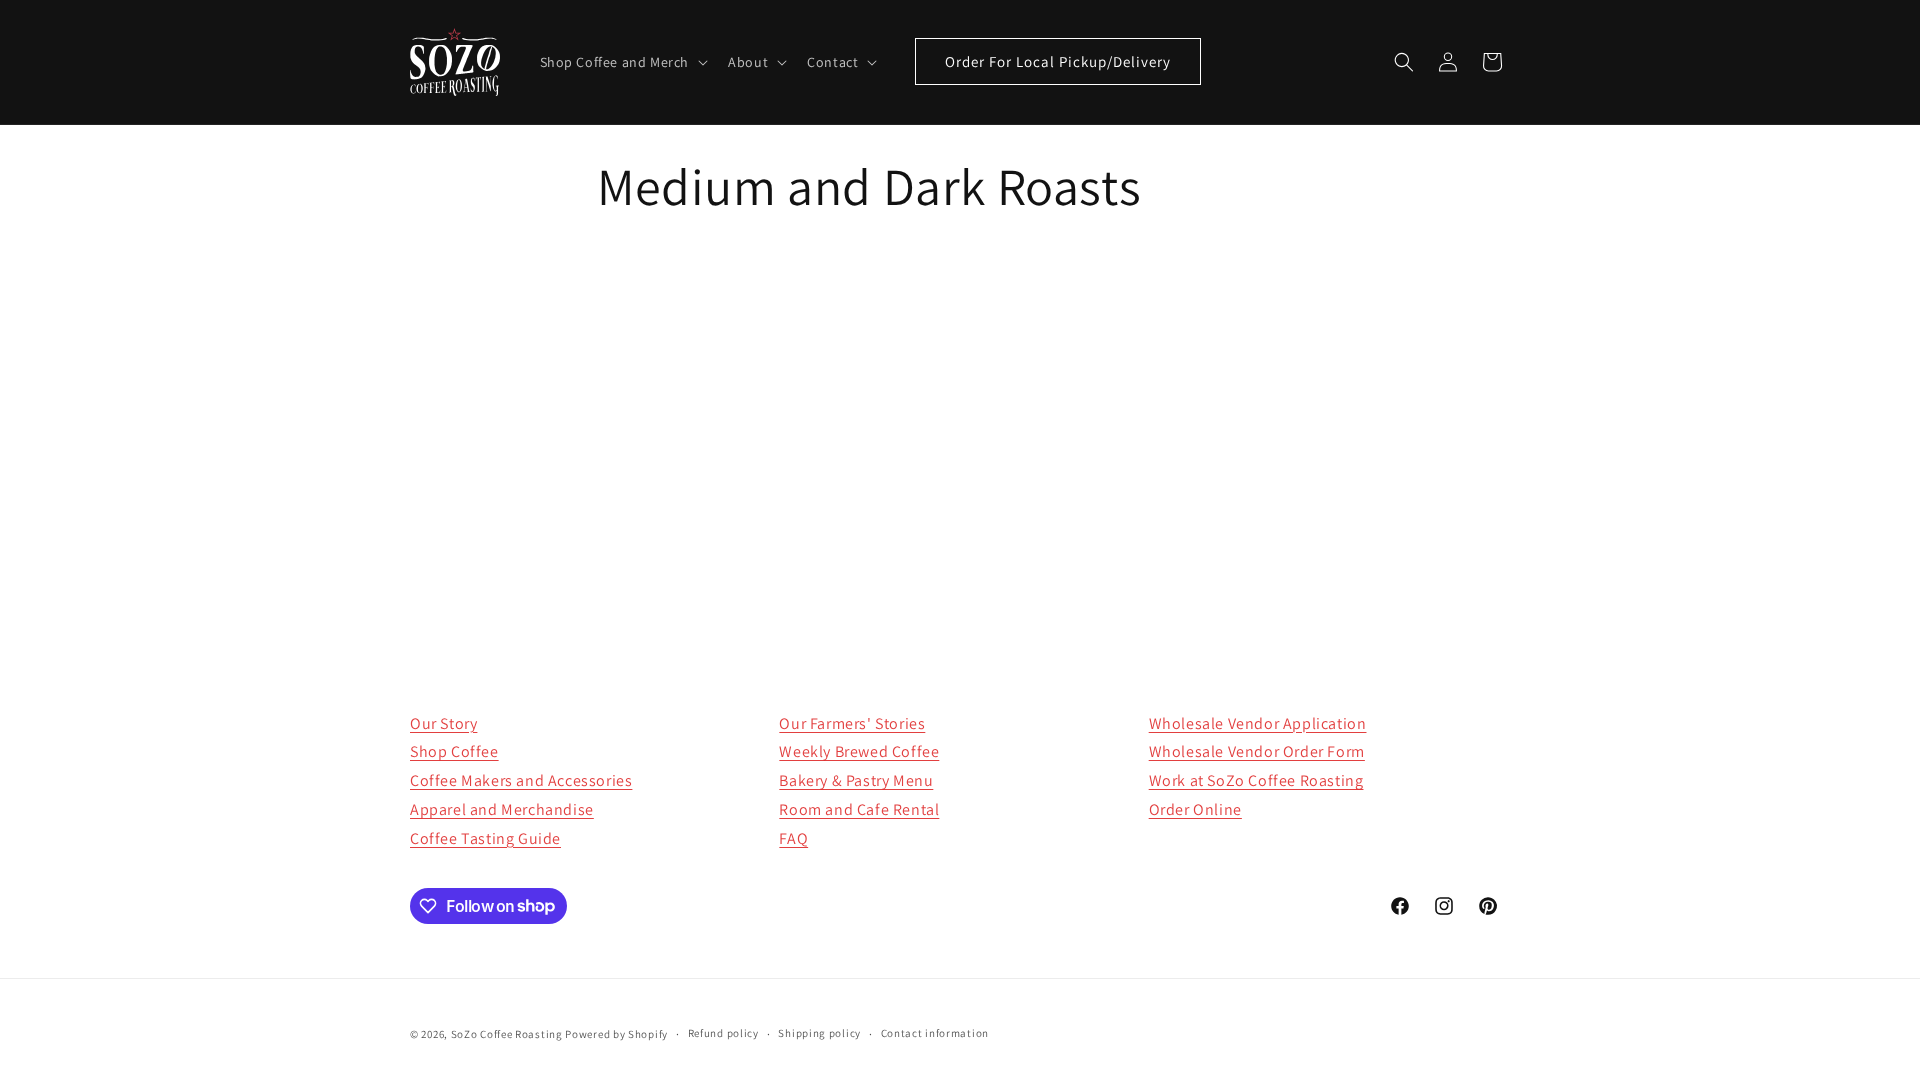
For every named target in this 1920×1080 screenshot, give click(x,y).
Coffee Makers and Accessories (521, 780)
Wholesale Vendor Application (1258, 723)
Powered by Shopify (616, 1034)
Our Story (443, 723)
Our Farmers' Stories (852, 723)
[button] (622, 62)
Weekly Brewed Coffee (859, 751)
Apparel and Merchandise (502, 809)
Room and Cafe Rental (859, 809)
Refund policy (723, 1033)
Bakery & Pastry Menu (856, 780)
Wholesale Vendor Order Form (1257, 751)
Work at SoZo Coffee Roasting (1256, 780)
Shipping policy (819, 1033)
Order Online (1195, 809)
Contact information (935, 1033)
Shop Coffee (454, 751)
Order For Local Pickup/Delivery (1058, 61)
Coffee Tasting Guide (485, 838)
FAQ (793, 838)
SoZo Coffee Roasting (507, 1034)
